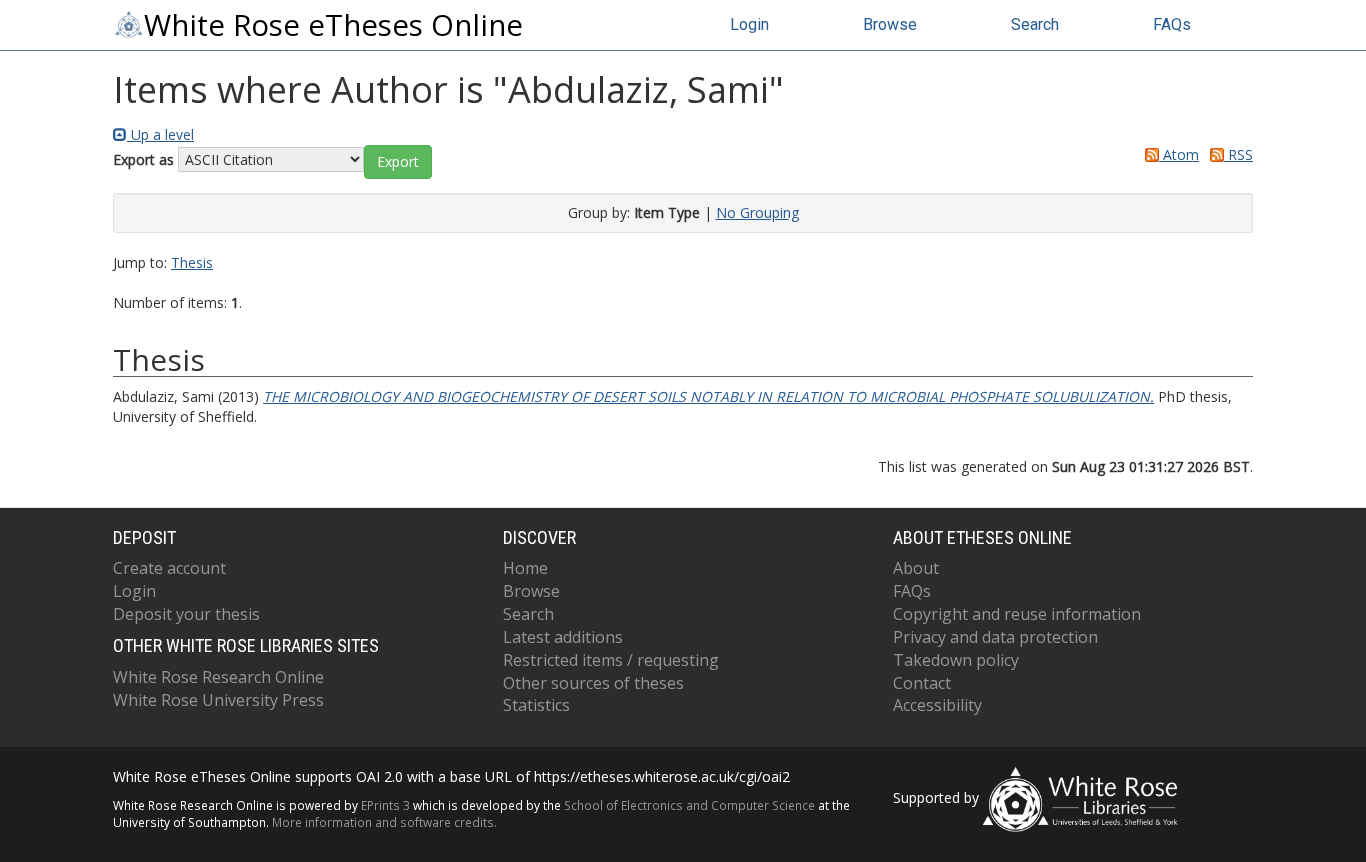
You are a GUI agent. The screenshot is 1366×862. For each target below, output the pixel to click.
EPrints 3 (385, 805)
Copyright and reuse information (1017, 614)
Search (1035, 24)
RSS (1238, 154)
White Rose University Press (218, 700)
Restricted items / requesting (611, 660)
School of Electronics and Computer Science (689, 805)
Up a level (160, 134)
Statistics (536, 705)
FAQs (1172, 24)
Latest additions (563, 637)
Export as (143, 159)
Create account (169, 568)
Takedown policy (956, 660)
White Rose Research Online (218, 677)
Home (525, 568)
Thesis (192, 262)
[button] (398, 162)
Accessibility (937, 705)
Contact (922, 683)
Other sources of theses (593, 683)
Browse (890, 24)
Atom (1179, 154)
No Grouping (757, 212)
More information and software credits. (384, 822)
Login (749, 24)
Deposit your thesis (186, 614)
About (916, 568)
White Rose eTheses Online (333, 25)
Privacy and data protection (995, 637)
